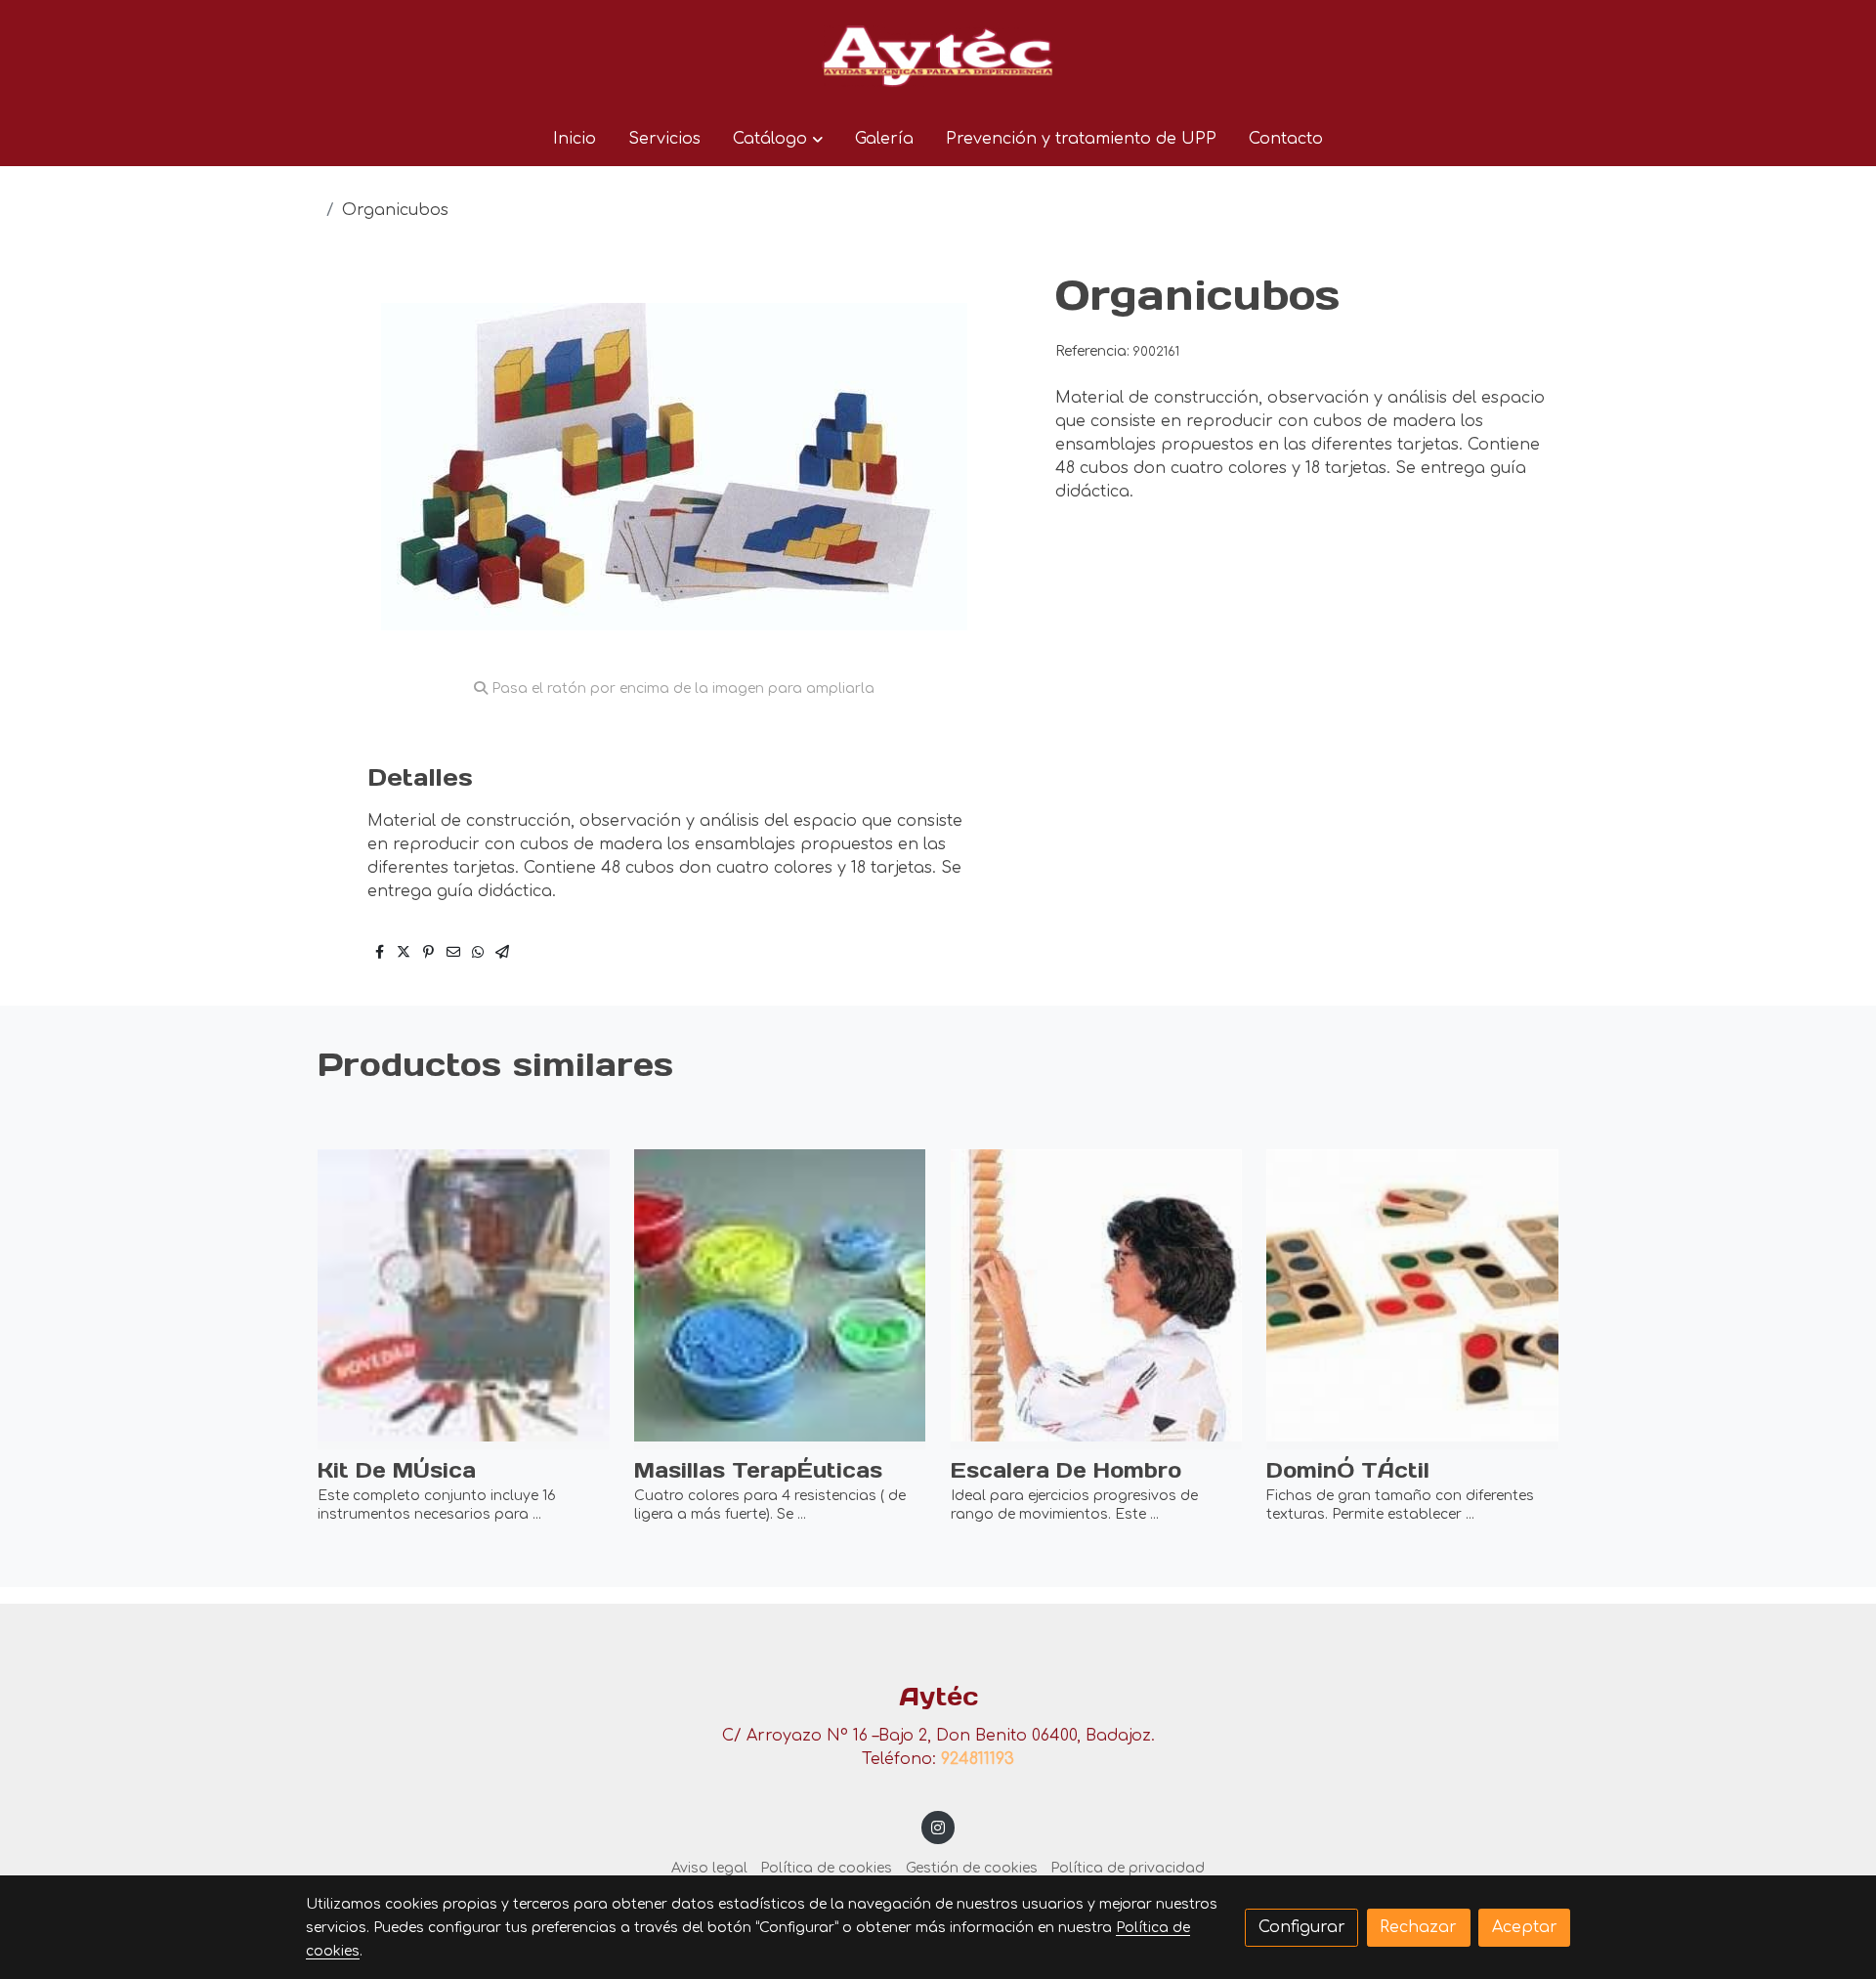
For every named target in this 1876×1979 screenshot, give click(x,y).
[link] (938, 56)
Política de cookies (826, 1868)
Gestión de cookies (972, 1868)
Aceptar (1525, 1927)
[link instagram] (938, 1827)
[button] (777, 139)
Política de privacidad (1128, 1868)
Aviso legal (709, 1868)
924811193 (978, 1759)
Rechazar (1418, 1927)
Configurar (1302, 1927)
